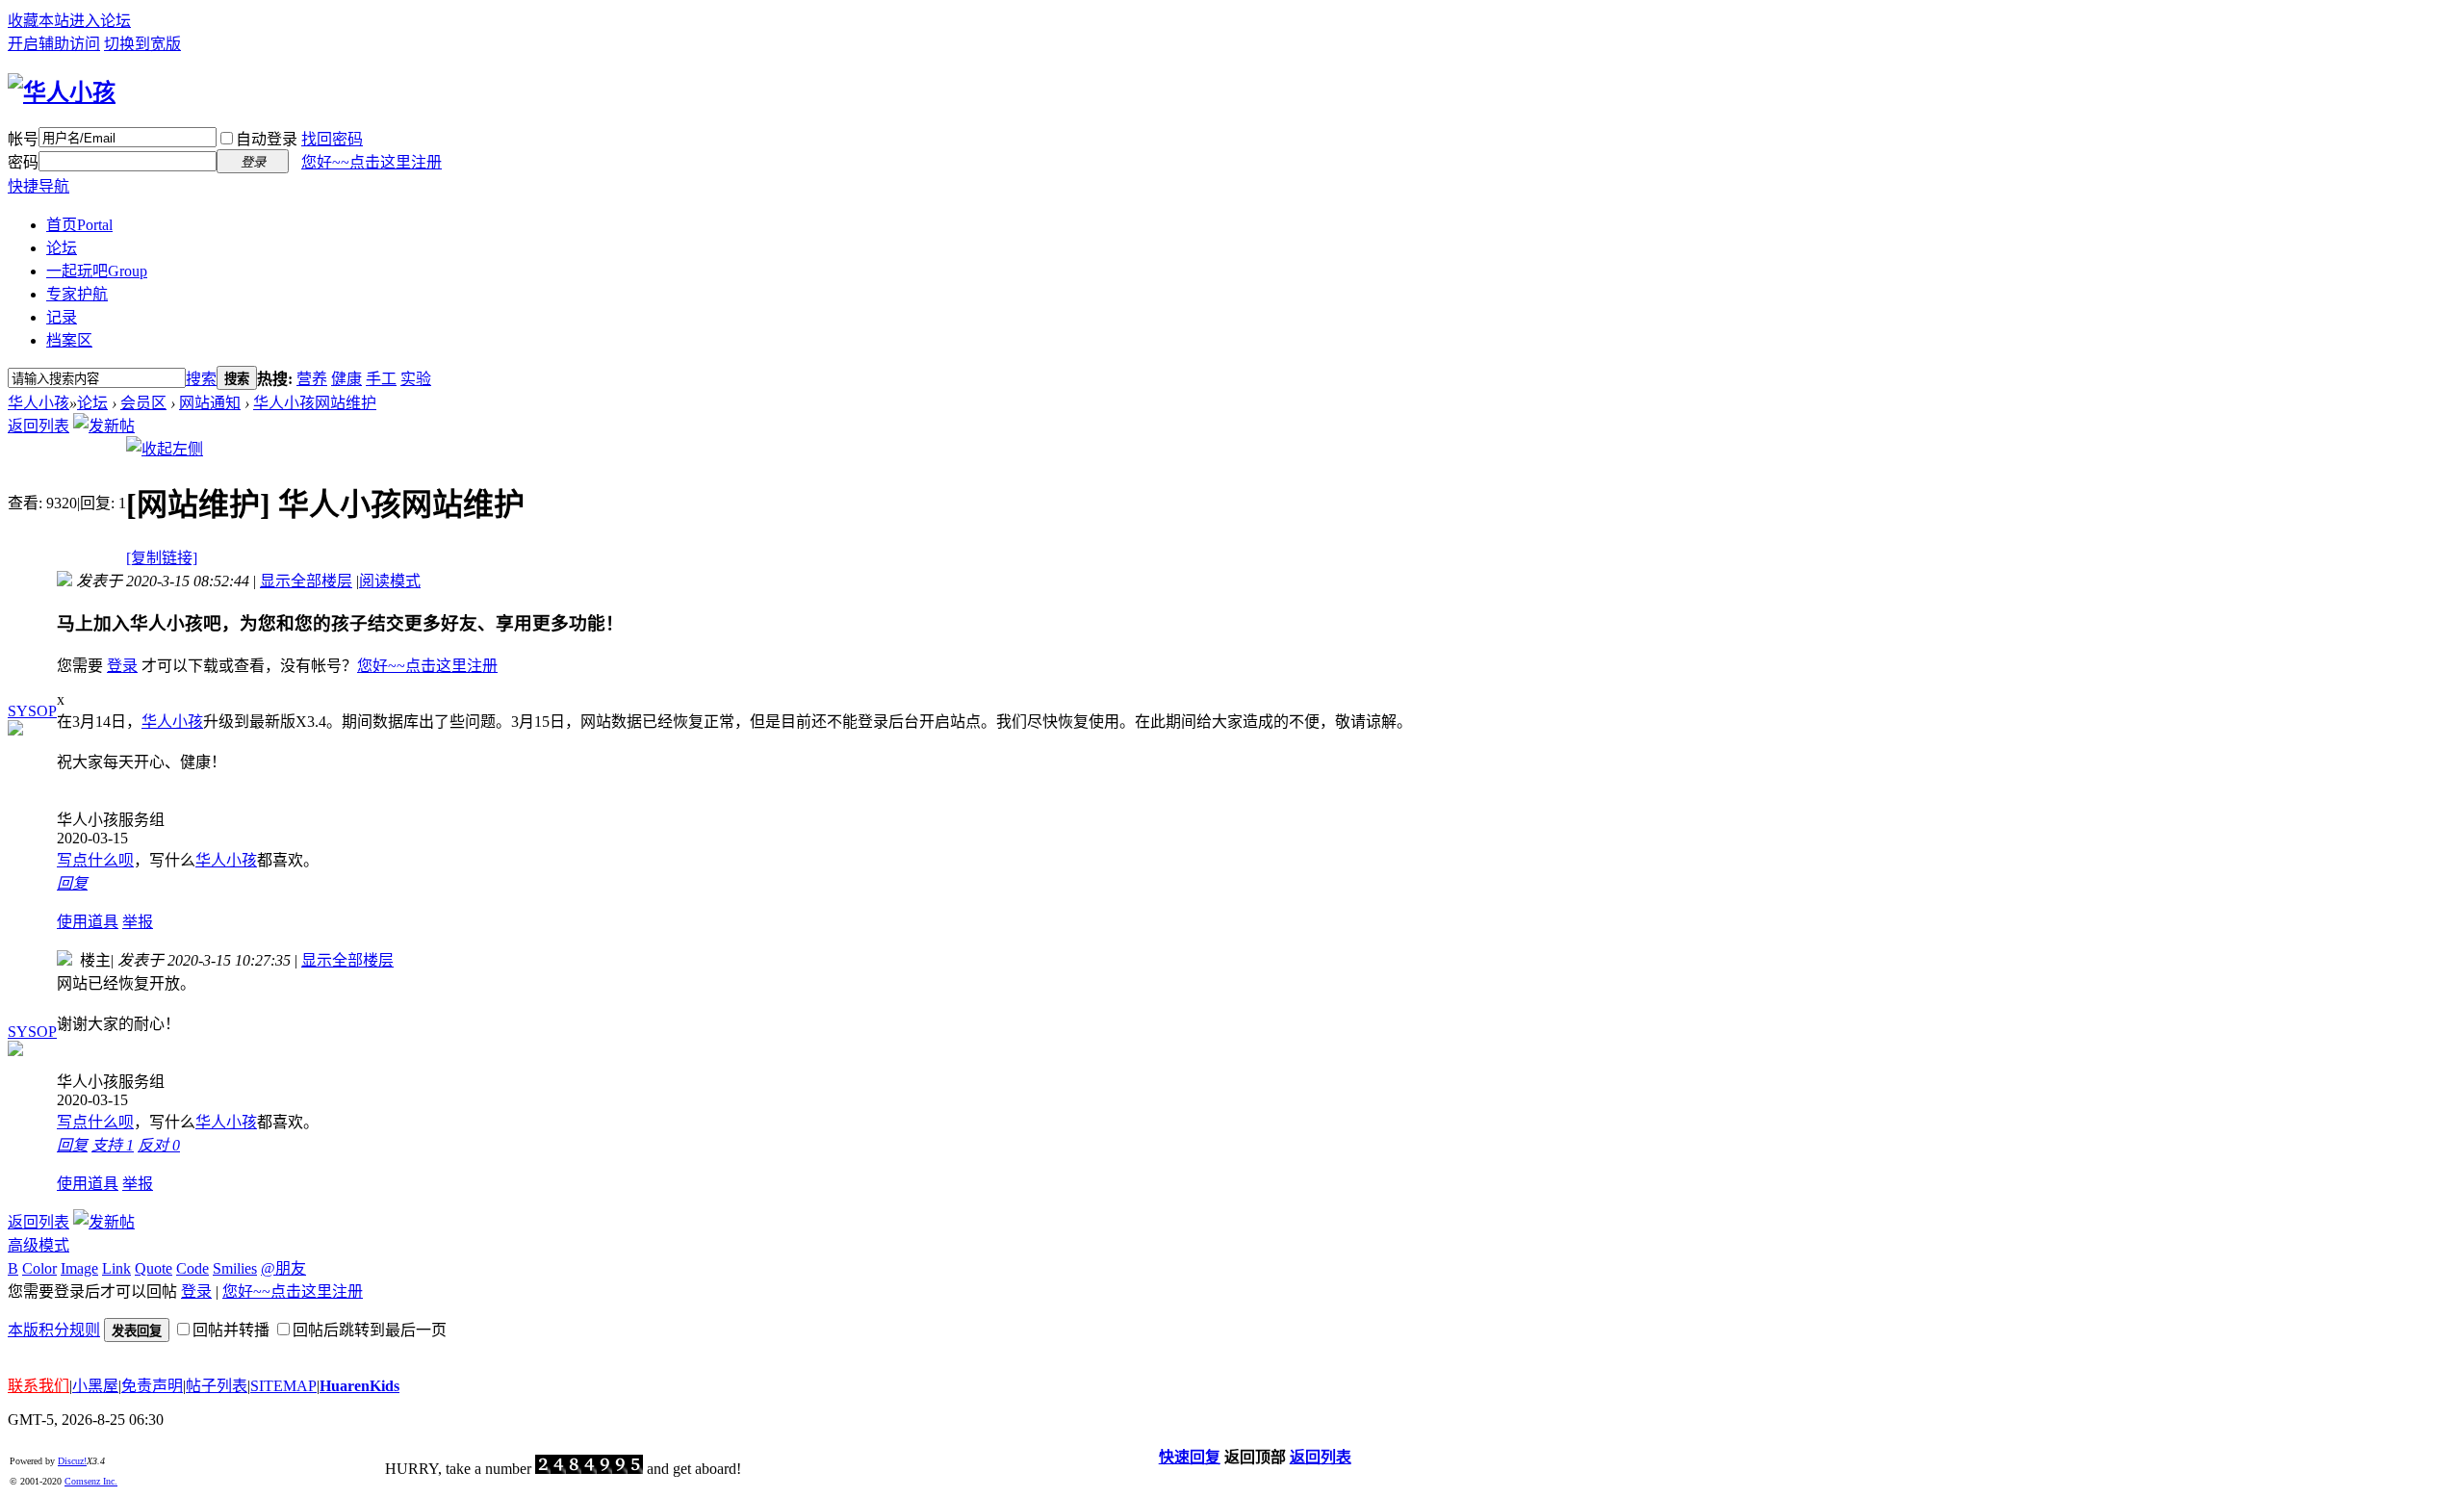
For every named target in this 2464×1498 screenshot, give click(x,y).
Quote (154, 1268)
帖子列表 (217, 1386)
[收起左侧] (165, 449)
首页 (79, 225)
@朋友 (283, 1268)
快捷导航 (38, 186)
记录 (62, 317)
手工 (381, 379)
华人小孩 (38, 403)
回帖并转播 (231, 1330)
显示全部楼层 (306, 581)
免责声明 (152, 1386)
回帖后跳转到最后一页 (370, 1330)
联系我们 (38, 1386)
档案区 (69, 340)
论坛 (62, 248)
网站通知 (210, 403)
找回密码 (332, 139)
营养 (312, 379)
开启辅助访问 (54, 44)
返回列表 (38, 426)
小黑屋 (95, 1386)
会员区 (143, 403)
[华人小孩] (62, 92)
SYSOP (32, 711)
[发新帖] (104, 426)
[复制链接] (162, 558)
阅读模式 (390, 581)
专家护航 (77, 294)
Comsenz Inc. (91, 1481)
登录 (122, 666)
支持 (113, 1145)
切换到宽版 (142, 44)
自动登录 (267, 139)
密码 (23, 162)
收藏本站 (38, 21)
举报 (138, 922)
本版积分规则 (54, 1330)
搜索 (201, 379)
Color (39, 1268)
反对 (159, 1145)
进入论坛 (100, 21)
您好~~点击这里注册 (372, 162)
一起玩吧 (97, 271)
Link (116, 1268)
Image (79, 1268)
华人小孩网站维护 (315, 403)
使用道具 (88, 922)
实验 (416, 379)
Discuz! (72, 1461)
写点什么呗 (95, 860)
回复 (72, 883)
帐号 (23, 139)
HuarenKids (359, 1386)
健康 (346, 379)
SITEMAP (283, 1386)
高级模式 (38, 1245)
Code (192, 1268)
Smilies (235, 1268)
